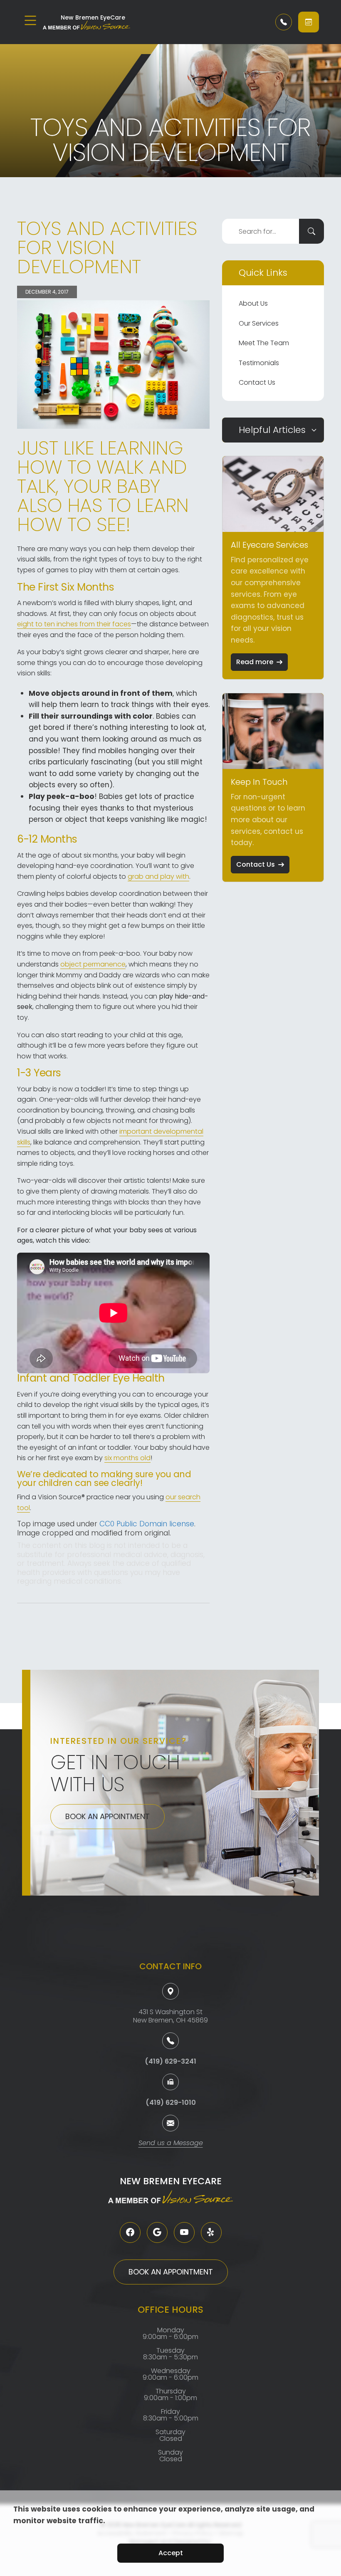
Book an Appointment (107, 1816)
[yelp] (211, 2232)
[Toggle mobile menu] (30, 20)
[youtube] (184, 2232)
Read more (255, 662)
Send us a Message (171, 2144)
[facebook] (130, 2232)
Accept (171, 2553)
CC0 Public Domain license (147, 1524)
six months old (127, 1458)
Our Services (259, 323)
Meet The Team (264, 343)
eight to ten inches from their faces (74, 624)
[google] (157, 2232)
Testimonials (259, 363)
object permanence (93, 964)
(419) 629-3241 (170, 2061)
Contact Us (257, 382)
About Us (253, 303)
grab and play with (158, 876)
